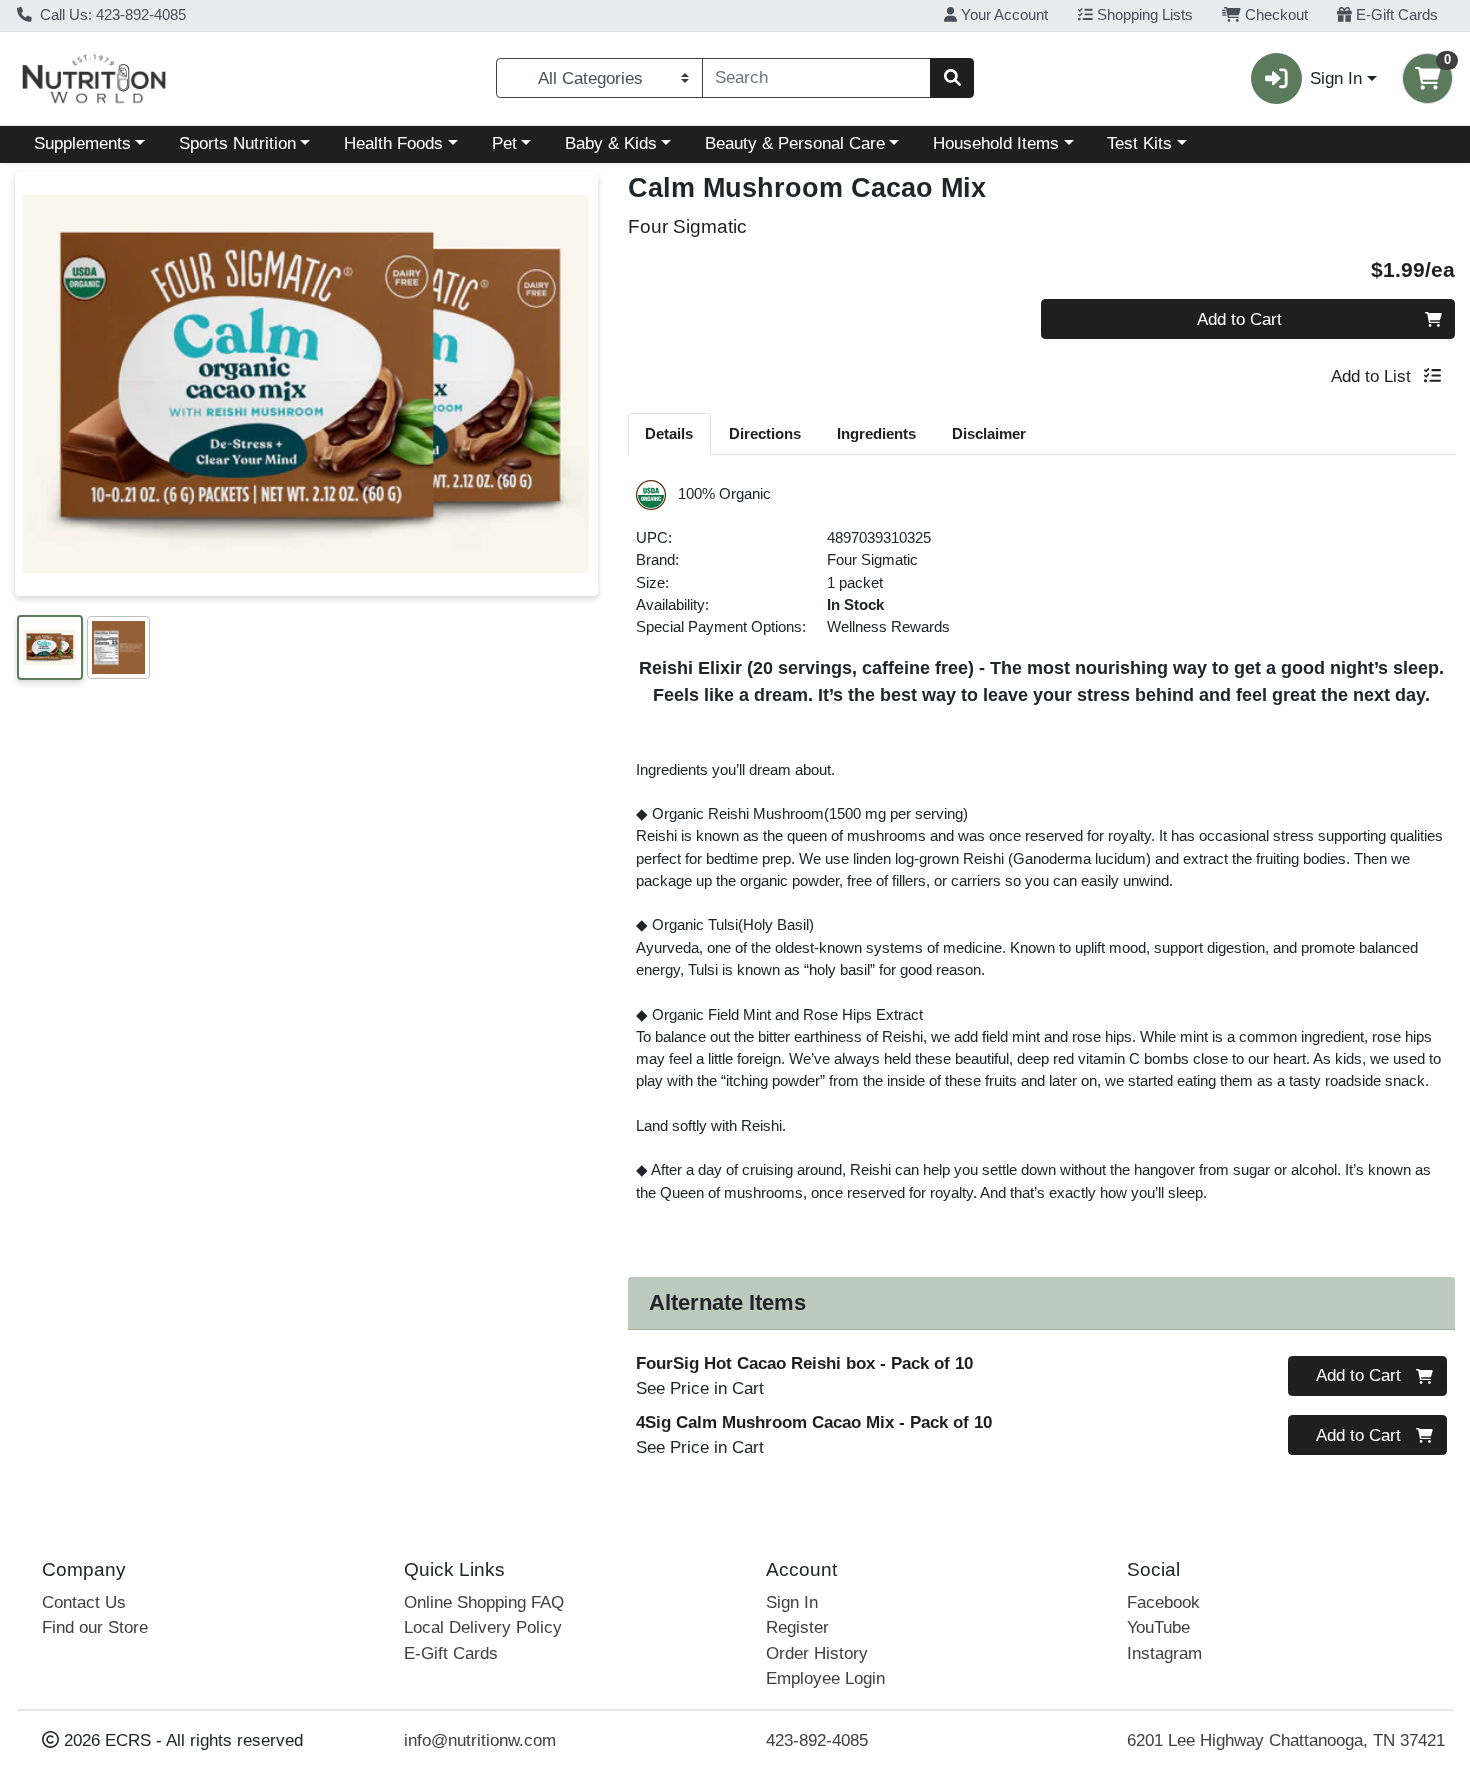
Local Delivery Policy (483, 1627)
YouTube (1158, 1627)
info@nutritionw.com (480, 1740)
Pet (504, 143)
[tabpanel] (1042, 861)
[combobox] (816, 78)
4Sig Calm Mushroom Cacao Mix (814, 1422)
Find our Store (95, 1627)
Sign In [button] (1336, 78)
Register (797, 1627)
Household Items (996, 143)
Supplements (82, 143)
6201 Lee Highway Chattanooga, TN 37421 (1286, 1740)
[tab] (670, 433)
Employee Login (825, 1678)
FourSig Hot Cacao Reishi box (804, 1363)
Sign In (792, 1602)
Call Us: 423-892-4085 (111, 15)
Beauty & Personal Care (795, 143)
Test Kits (1139, 143)
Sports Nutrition (237, 143)
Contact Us (84, 1602)
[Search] (952, 78)
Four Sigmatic (872, 560)
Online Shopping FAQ (484, 1602)
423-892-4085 (817, 1740)
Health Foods (393, 143)
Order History (817, 1653)
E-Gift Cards (1395, 15)
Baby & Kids (611, 143)
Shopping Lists (1143, 15)
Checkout (1274, 15)
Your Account (1002, 15)
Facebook (1163, 1602)
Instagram (1164, 1653)
